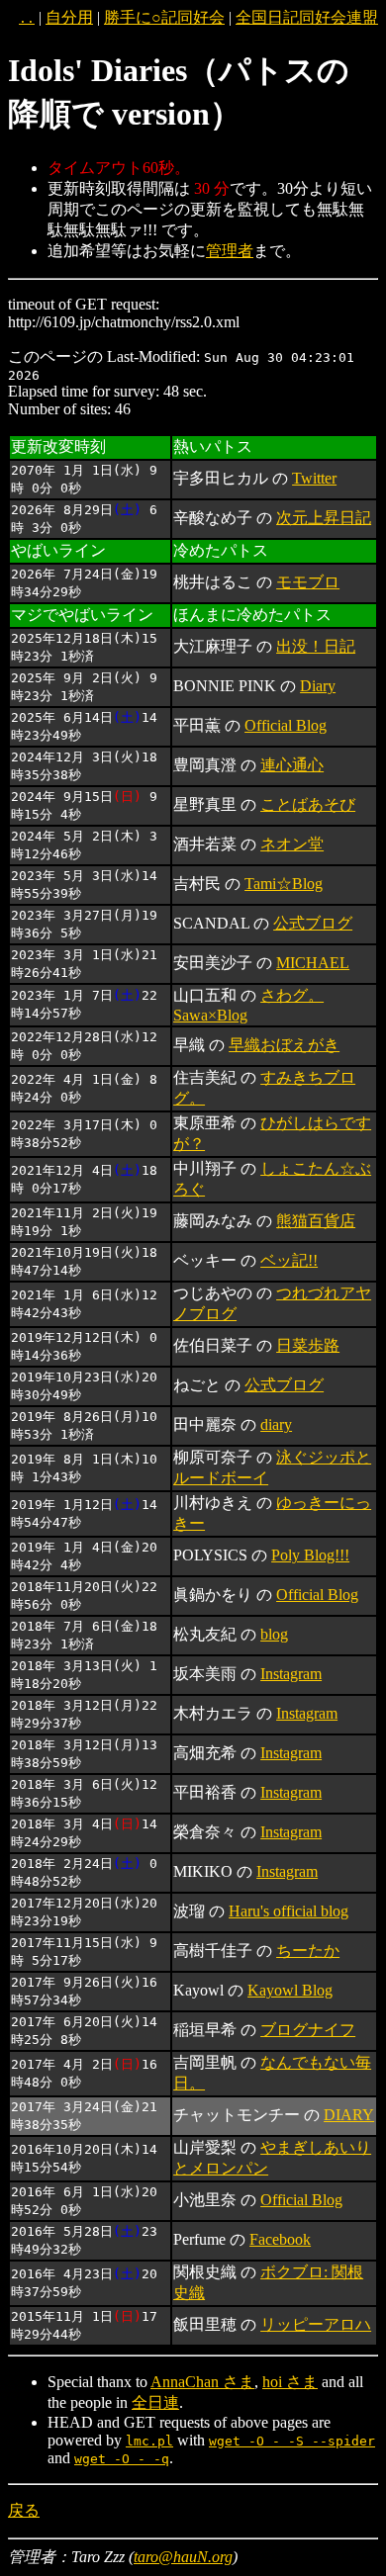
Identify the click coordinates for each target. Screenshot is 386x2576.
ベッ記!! (289, 1260)
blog (274, 1634)
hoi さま (290, 2382)
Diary (318, 686)
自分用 (69, 17)
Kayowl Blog (290, 1990)
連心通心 (292, 765)
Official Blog (286, 725)
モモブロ (308, 582)
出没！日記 (316, 646)
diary (276, 1424)
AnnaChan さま (202, 2382)
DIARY (349, 2115)
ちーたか (308, 1951)
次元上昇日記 (324, 518)
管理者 (230, 251)
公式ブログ (313, 923)
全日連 (155, 2402)
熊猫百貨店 (316, 1221)
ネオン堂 (292, 844)
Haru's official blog (289, 1911)
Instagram (291, 1674)
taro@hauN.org (183, 2557)
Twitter (314, 478)
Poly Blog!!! (310, 1555)
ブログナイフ (308, 2030)
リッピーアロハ (316, 2324)
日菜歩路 (308, 1345)
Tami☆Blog (284, 884)
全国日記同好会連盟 (307, 17)
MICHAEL (313, 963)
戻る (24, 2510)
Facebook (280, 2239)
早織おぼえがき (284, 1045)
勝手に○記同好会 (164, 17)
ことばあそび (308, 804)
